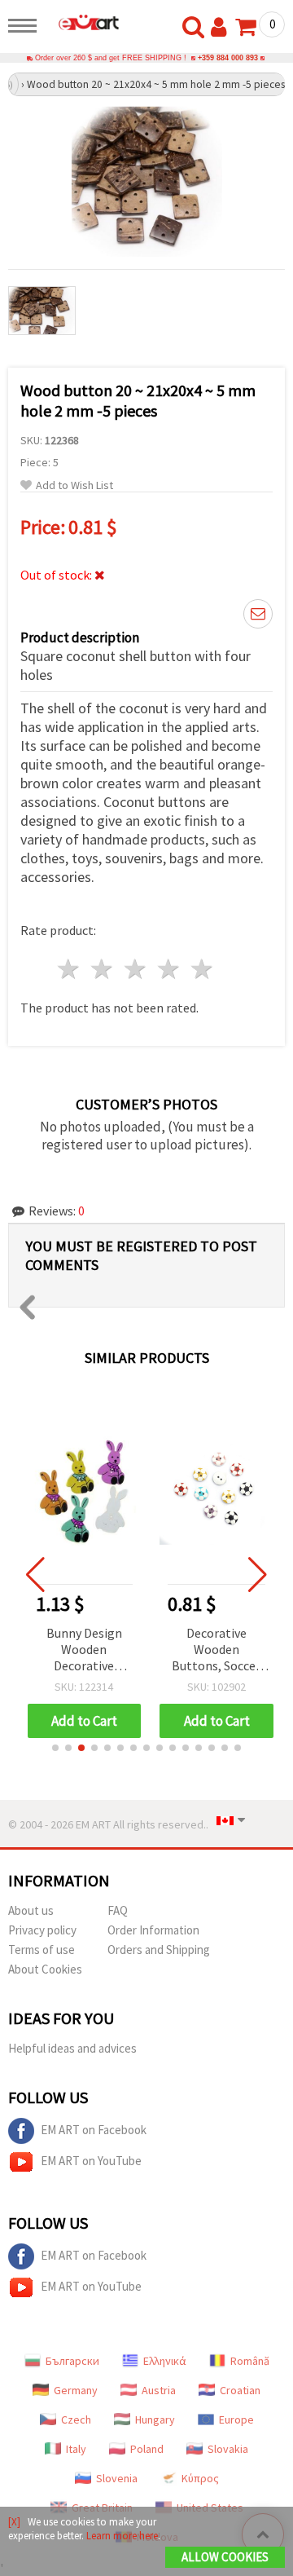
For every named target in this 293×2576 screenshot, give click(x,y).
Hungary (155, 2419)
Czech (76, 2419)
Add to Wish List (74, 485)
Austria (159, 2390)
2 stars (103, 969)
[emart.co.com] (82, 22)
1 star (70, 969)
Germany (76, 2390)
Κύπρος (200, 2478)
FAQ (118, 1910)
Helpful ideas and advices (72, 2048)
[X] (14, 2522)
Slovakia (228, 2449)
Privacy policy (42, 1930)
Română (250, 2361)
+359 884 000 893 (228, 58)
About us (31, 1910)
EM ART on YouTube (91, 2161)
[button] (55, 1748)
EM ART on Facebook (94, 2130)
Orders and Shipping (159, 1950)
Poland (147, 2449)
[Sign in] (222, 28)
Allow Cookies (225, 2557)
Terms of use (42, 1950)
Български (72, 2361)
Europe (236, 2419)
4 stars (169, 969)
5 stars (202, 969)
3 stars (136, 969)
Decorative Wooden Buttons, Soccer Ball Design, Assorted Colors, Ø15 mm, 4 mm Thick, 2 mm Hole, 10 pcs (216, 1650)
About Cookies (45, 1969)
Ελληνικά (165, 2361)
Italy (76, 2449)
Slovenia (117, 2478)
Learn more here (122, 2536)
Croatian (240, 2390)
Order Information (153, 1930)
